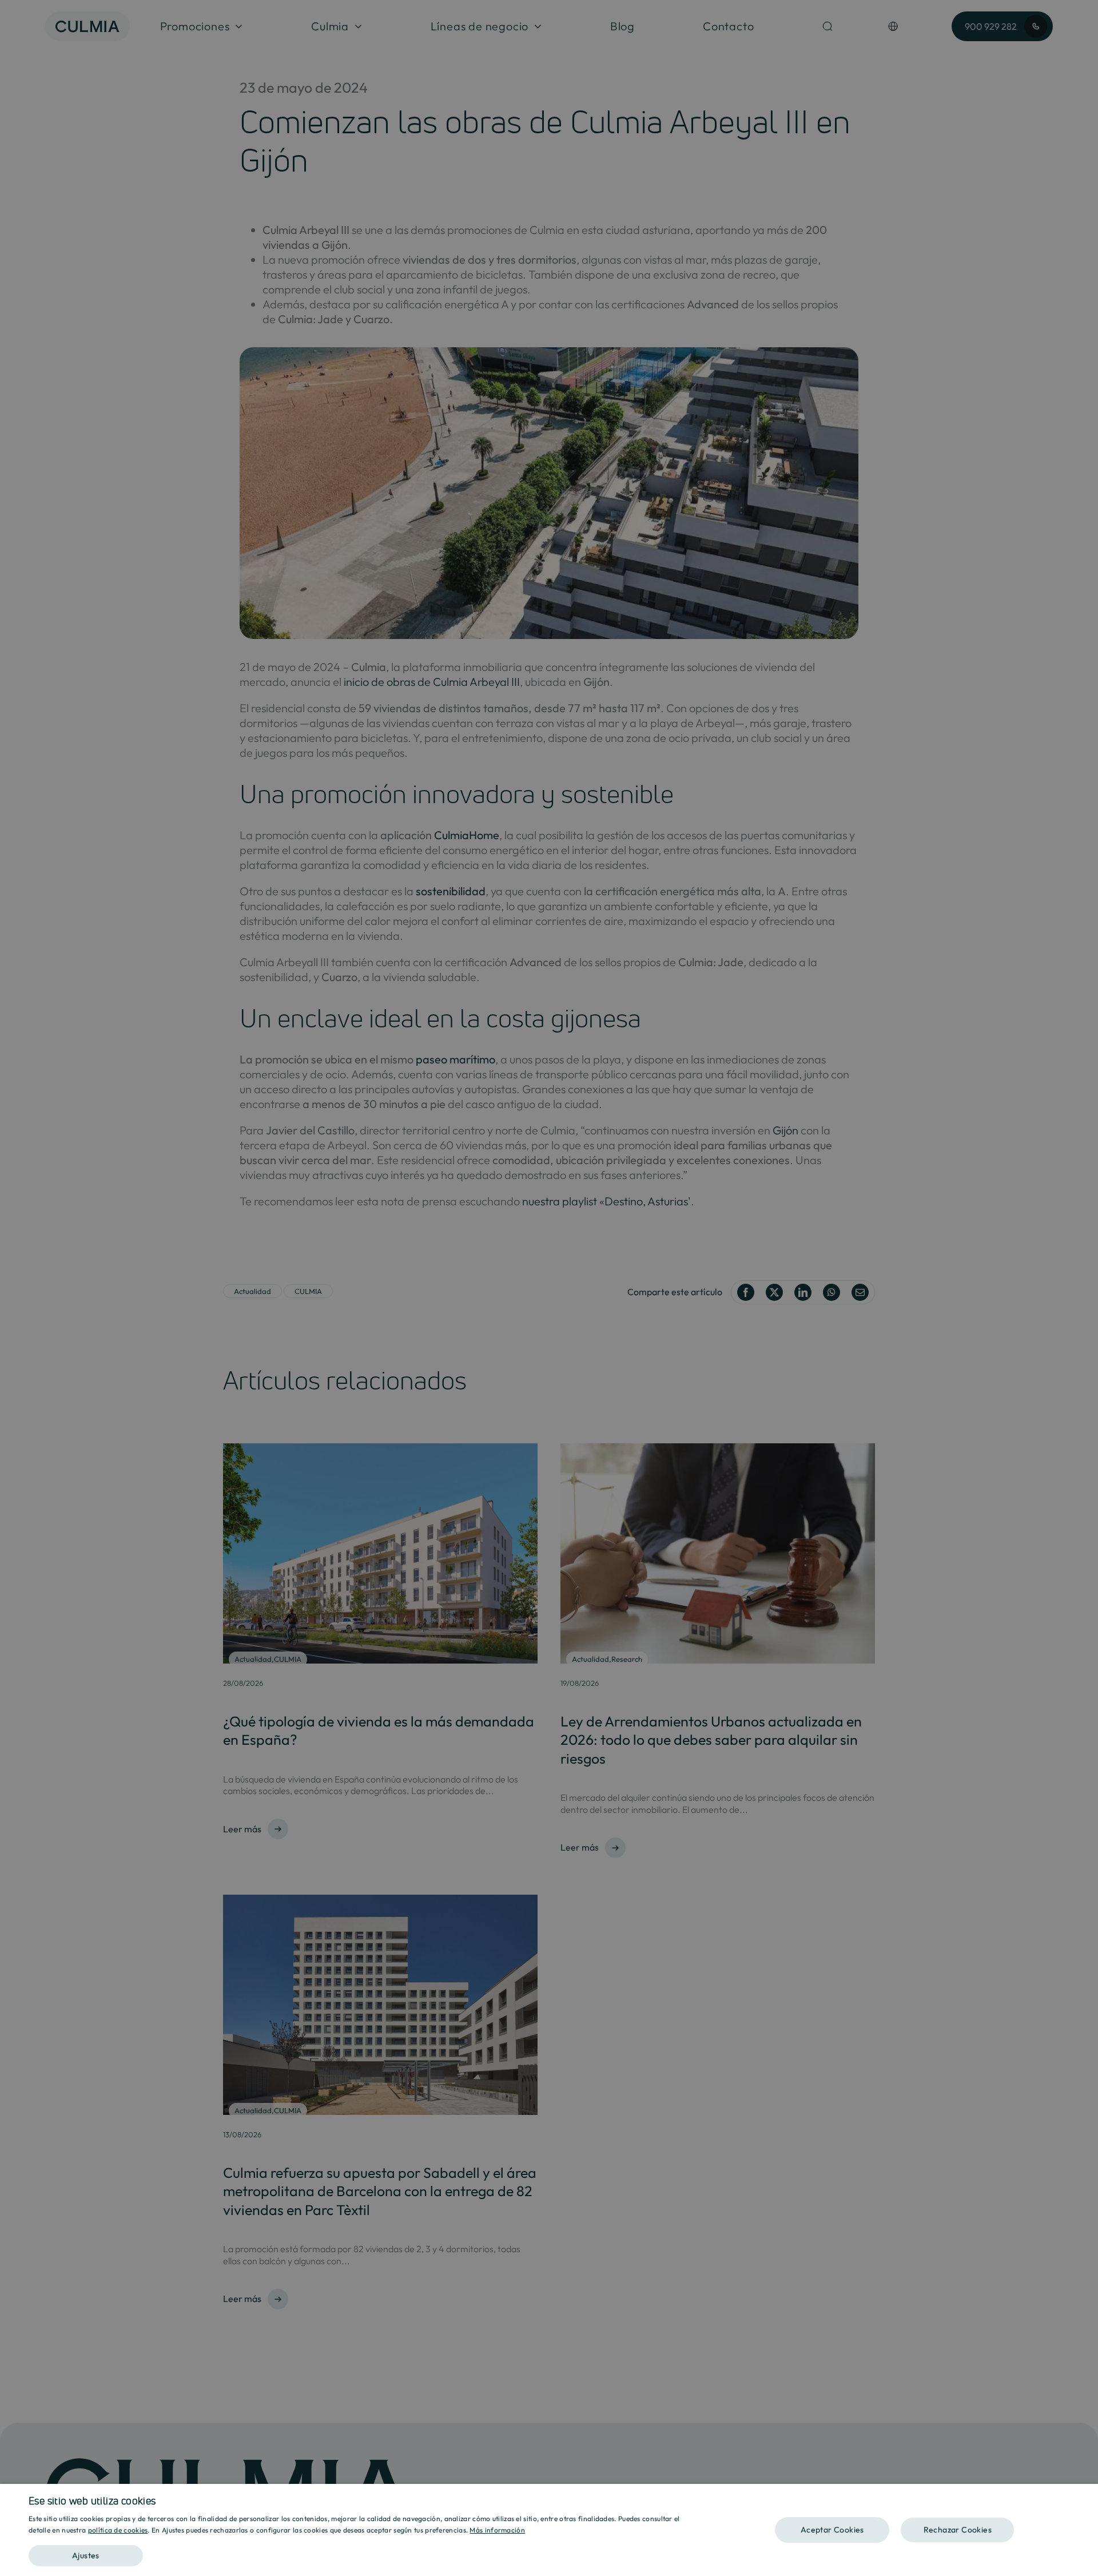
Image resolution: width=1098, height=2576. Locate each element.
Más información (497, 2530)
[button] (365, 2552)
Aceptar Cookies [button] (832, 2530)
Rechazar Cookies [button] (958, 2530)
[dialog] (549, 2530)
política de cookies (118, 2530)
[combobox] (1084, 2498)
